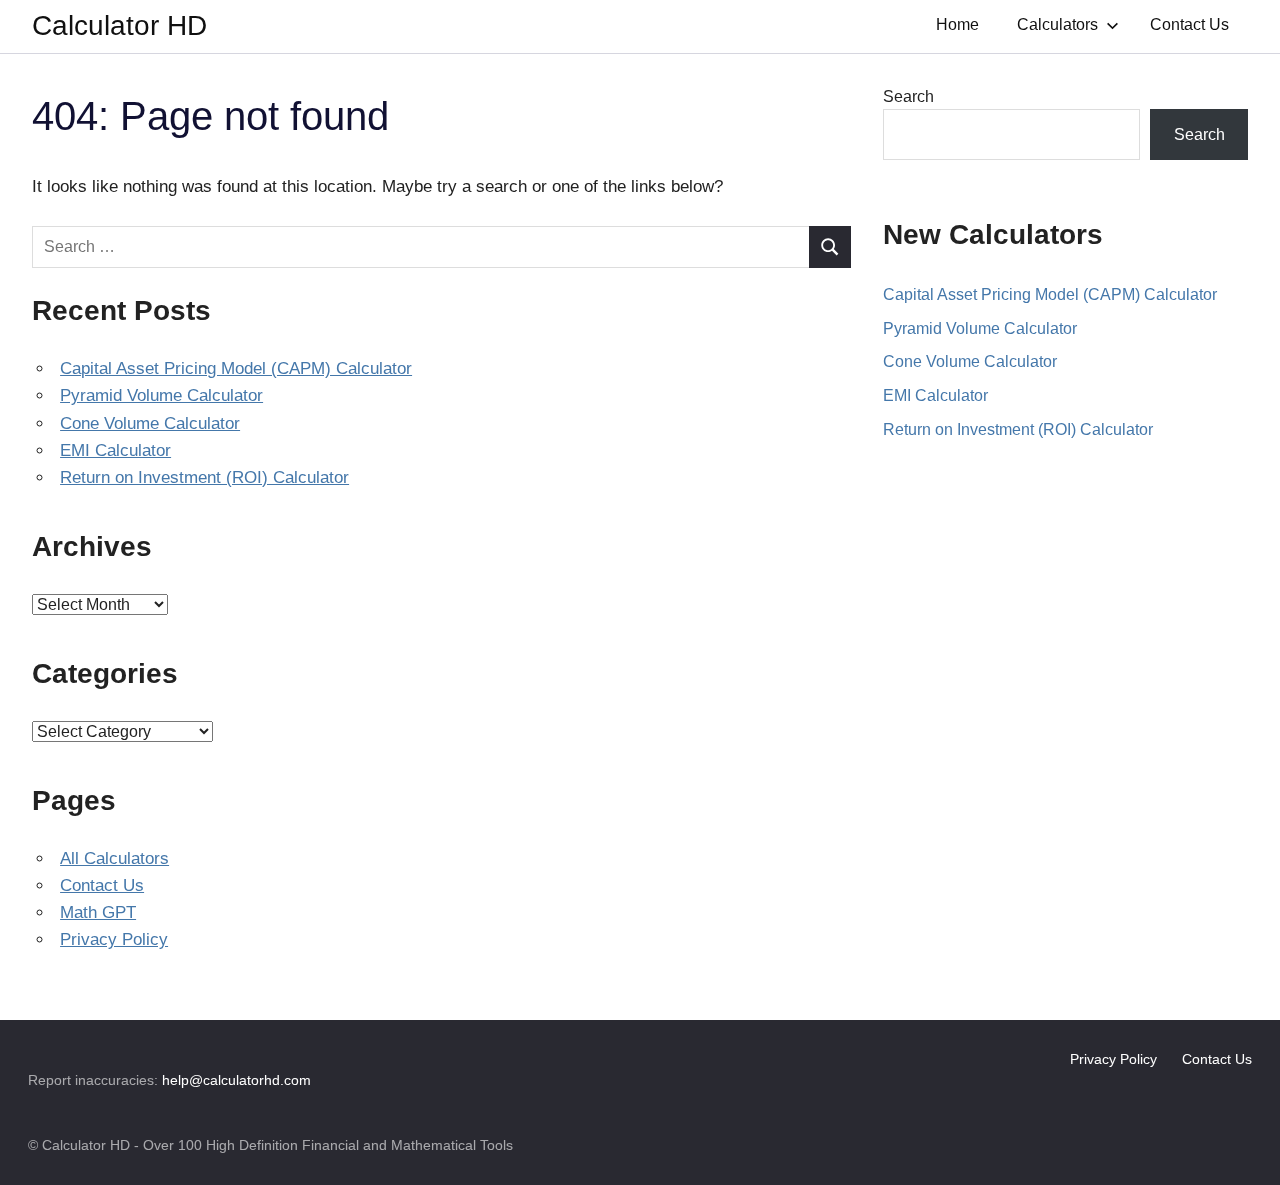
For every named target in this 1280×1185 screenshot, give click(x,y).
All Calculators (114, 858)
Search (908, 96)
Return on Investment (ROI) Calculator (204, 477)
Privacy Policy (114, 939)
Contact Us (1189, 24)
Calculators (1057, 24)
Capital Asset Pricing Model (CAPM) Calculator (236, 368)
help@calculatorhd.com (236, 1080)
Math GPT (98, 912)
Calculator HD (119, 25)
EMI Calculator (115, 450)
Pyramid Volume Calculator (161, 395)
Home (957, 24)
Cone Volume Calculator (150, 423)
